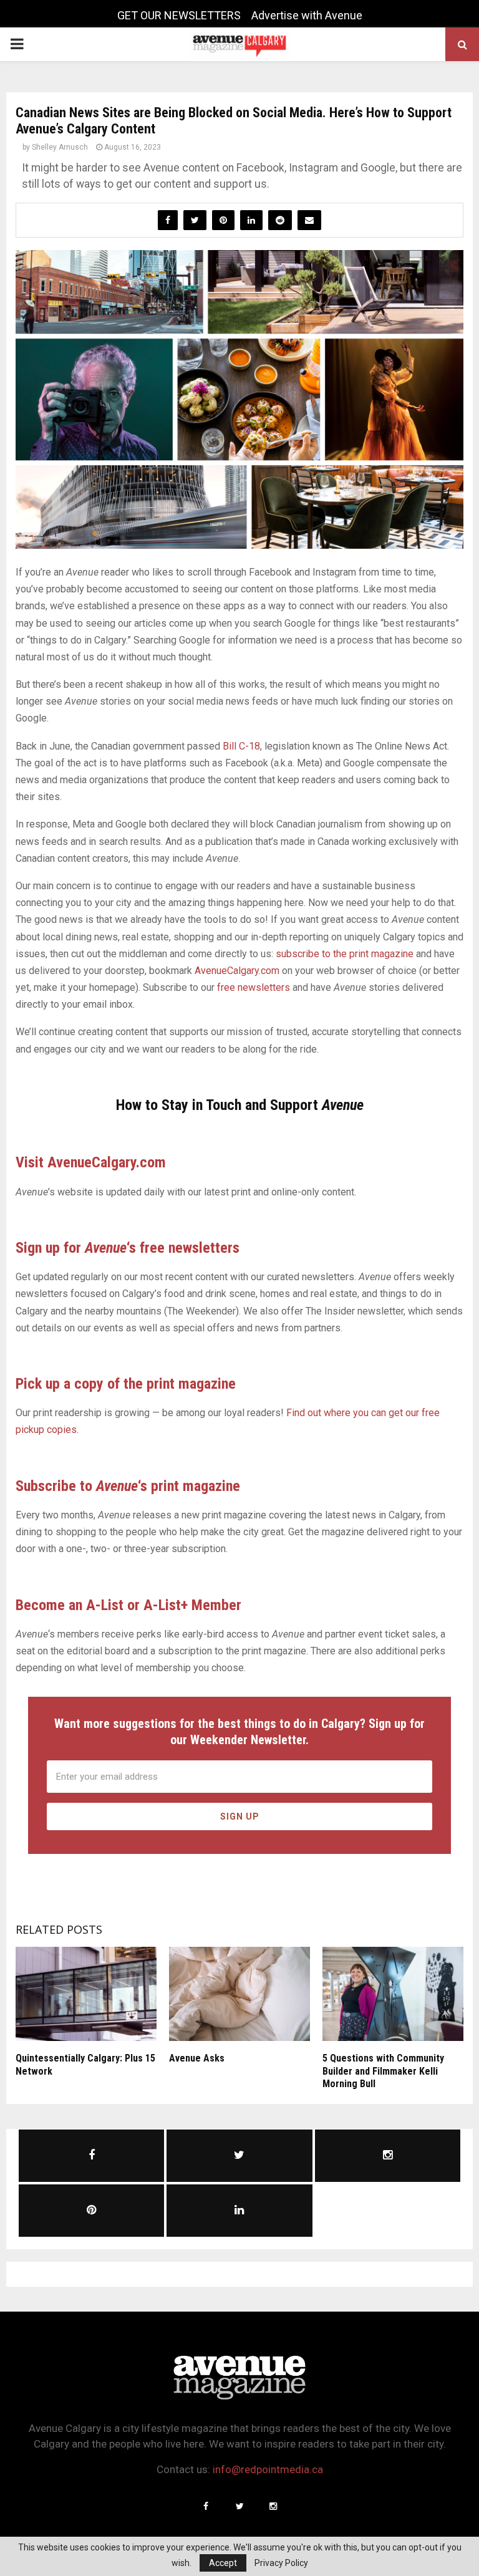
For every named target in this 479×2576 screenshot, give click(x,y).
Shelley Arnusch (60, 147)
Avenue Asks (197, 2058)
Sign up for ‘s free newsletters (128, 1248)
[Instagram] (273, 2506)
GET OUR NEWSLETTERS (179, 15)
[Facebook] (206, 2506)
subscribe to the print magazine (345, 954)
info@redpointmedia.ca (268, 2469)
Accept (223, 2563)
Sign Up (240, 1816)
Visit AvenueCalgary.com (91, 1162)
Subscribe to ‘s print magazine (128, 1486)
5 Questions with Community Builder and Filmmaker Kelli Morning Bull (383, 2071)
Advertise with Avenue (307, 15)
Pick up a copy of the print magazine (126, 1384)
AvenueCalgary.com (237, 971)
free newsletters (254, 987)
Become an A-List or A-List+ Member (128, 1605)
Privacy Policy (281, 2563)
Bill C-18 (241, 746)
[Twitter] (239, 2506)
